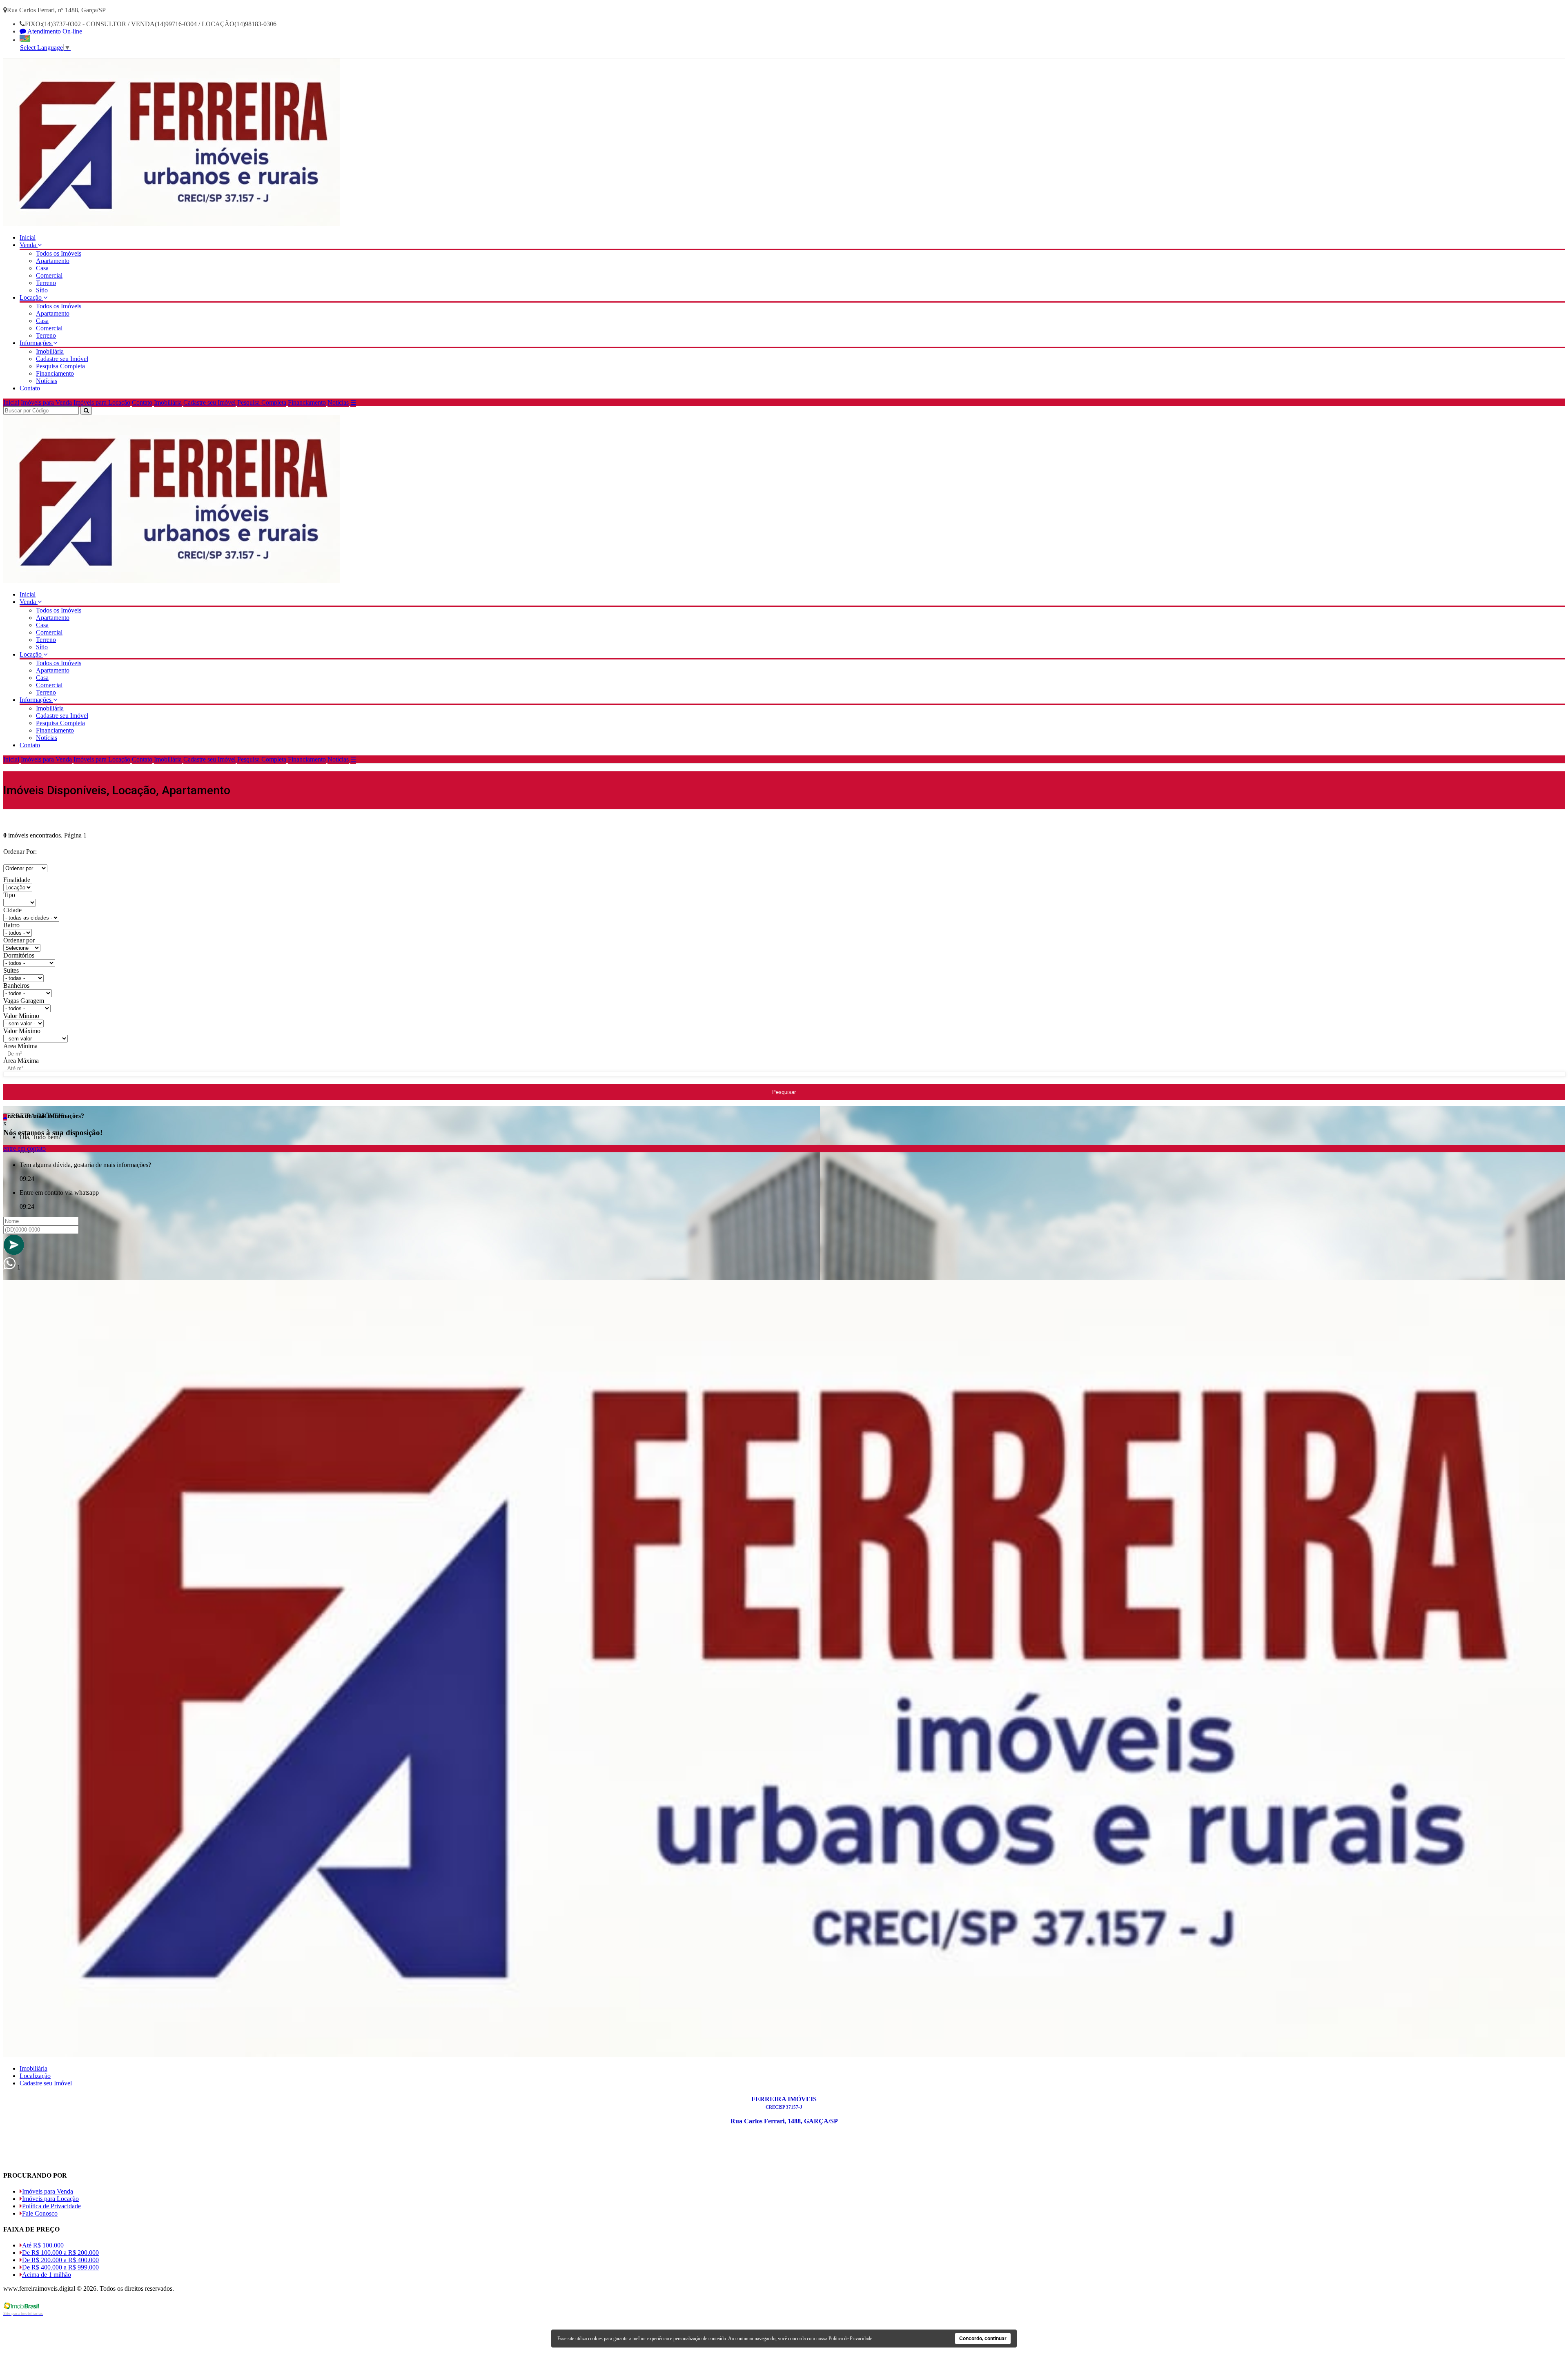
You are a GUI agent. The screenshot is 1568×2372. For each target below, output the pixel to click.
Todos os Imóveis (59, 253)
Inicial (28, 237)
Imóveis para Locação (102, 402)
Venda (29, 245)
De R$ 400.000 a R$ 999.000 (60, 2267)
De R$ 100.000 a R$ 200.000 (60, 2253)
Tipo (9, 895)
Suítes (11, 970)
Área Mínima (20, 1046)
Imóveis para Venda (46, 402)
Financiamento (55, 373)
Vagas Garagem (24, 1001)
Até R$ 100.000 (43, 2245)
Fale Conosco (40, 2213)
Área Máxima (21, 1061)
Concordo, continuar (983, 2339)
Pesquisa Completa (60, 366)
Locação (31, 297)
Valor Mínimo (21, 1016)
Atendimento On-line (54, 31)
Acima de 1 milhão (47, 2275)
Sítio (42, 290)
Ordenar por (19, 940)
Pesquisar (784, 1092)
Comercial (49, 275)
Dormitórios (19, 955)
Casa (42, 268)
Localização (35, 2076)
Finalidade (17, 880)
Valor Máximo (22, 1031)
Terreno (46, 283)
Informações (36, 343)
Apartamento (53, 261)
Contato (30, 388)
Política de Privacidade (51, 2206)
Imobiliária (50, 351)
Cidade (12, 910)
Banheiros (16, 986)
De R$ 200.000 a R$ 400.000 (60, 2260)
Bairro (11, 925)
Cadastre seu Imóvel (62, 359)
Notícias (47, 381)
